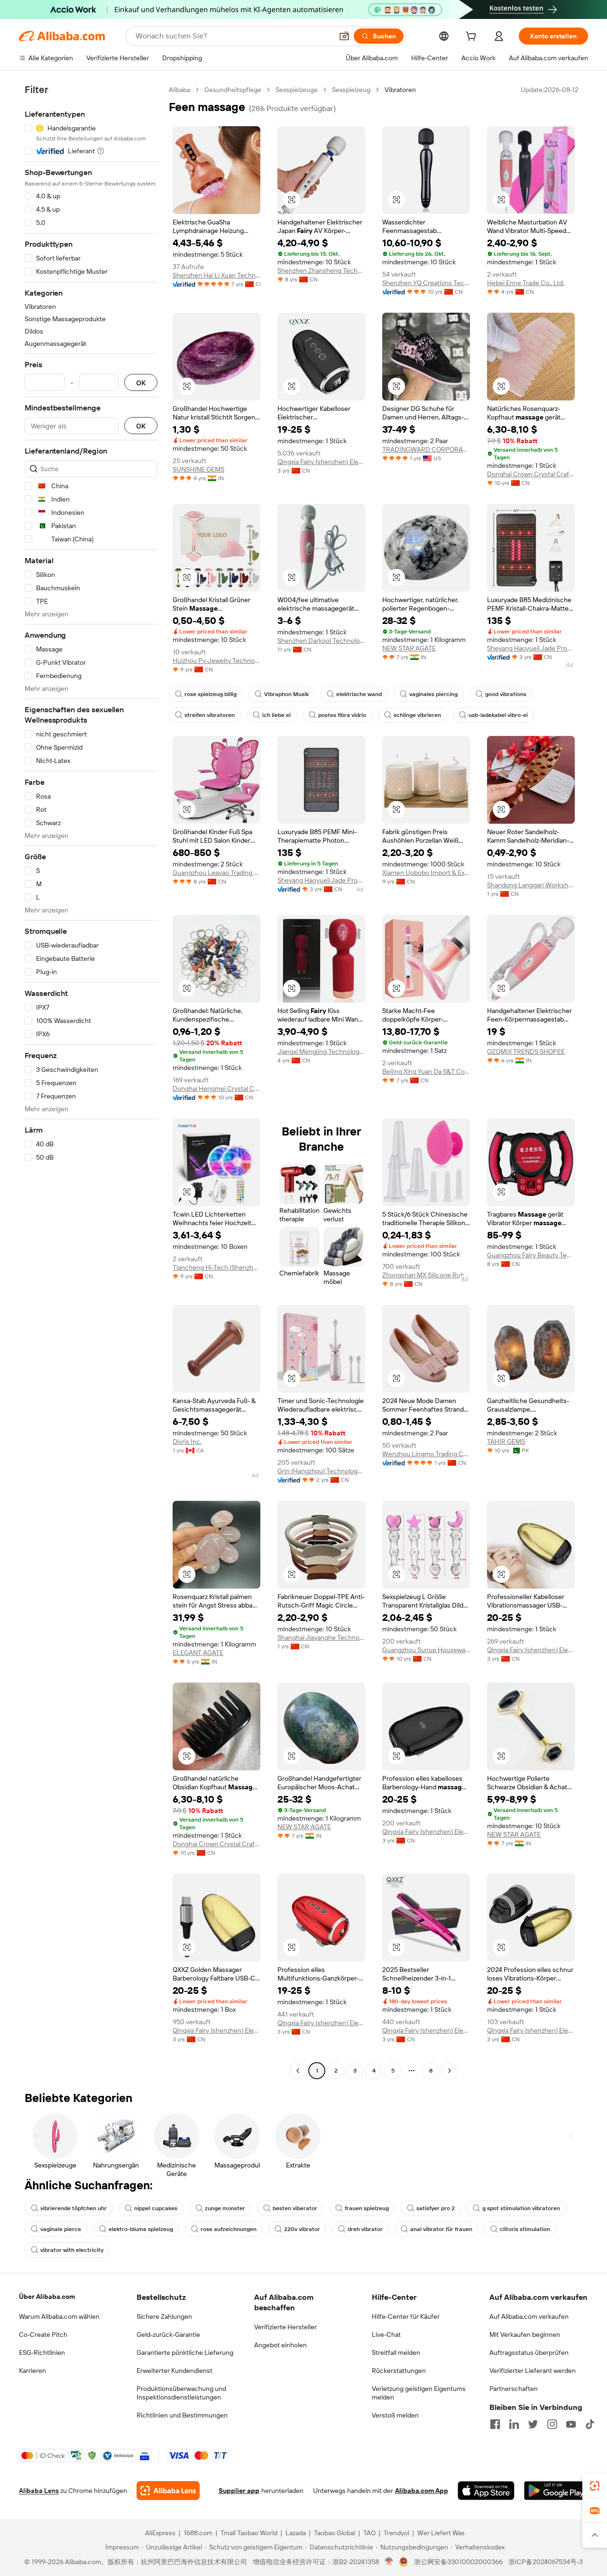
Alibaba (179, 90)
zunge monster (225, 2208)
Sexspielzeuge (297, 90)
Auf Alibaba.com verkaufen (529, 2316)
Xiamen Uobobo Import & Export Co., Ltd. (426, 873)
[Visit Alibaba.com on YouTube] (571, 2424)
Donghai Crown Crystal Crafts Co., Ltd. (531, 474)
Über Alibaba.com (47, 2297)
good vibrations (506, 694)
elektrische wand (359, 694)
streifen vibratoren (210, 715)
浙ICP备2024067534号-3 (546, 2562)
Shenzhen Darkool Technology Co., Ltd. (321, 641)
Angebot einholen (281, 2345)
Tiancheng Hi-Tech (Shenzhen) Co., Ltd (216, 1267)
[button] (344, 36)
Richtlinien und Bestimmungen (182, 2415)
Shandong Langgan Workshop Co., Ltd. (531, 885)
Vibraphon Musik (286, 694)
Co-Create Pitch (43, 2334)
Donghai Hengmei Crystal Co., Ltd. (216, 1088)
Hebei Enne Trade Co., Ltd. (526, 283)
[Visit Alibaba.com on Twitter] (533, 2424)
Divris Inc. (187, 1441)
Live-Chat (386, 2334)
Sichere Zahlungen (164, 2316)
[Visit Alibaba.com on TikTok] (590, 2424)
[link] (595, 2486)
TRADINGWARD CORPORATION (426, 449)
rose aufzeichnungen (229, 2229)
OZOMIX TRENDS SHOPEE (526, 1051)
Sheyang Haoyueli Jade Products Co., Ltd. (531, 648)
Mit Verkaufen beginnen (525, 2334)
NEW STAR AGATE (409, 648)
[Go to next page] (450, 2071)
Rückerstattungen (399, 2371)
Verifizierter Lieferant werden (533, 2371)
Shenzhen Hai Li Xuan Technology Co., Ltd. (216, 275)
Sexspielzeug (351, 90)
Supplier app (239, 2491)
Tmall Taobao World (249, 2533)
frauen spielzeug (367, 2208)
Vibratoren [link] (400, 90)
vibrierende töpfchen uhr (74, 2208)
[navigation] (91, 1081)
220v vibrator (302, 2229)
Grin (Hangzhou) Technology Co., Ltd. (321, 1471)
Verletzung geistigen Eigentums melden (419, 2393)
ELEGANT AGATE (198, 1653)
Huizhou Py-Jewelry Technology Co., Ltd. (216, 660)
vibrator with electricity (72, 2250)
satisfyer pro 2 (436, 2208)
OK (141, 383)
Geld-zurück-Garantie (168, 2334)
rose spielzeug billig (211, 694)
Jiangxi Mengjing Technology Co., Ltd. (321, 1051)
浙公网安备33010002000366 (458, 2562)
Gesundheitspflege (233, 90)
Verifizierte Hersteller (285, 2327)
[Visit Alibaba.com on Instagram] (552, 2424)
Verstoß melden (395, 2415)
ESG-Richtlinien (42, 2353)
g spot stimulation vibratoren (521, 2208)
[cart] (473, 37)
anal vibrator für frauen (441, 2229)
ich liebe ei (276, 715)
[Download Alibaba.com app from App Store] (486, 2491)
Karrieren (32, 2371)
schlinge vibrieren (417, 715)
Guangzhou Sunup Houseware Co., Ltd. (426, 1650)
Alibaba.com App (422, 2491)
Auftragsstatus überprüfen (529, 2353)
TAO (369, 2533)
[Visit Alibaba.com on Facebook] (495, 2424)
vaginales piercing (433, 694)
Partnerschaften (514, 2389)
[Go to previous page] (298, 2071)
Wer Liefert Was (441, 2533)
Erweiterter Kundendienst (175, 2371)
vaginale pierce (61, 2229)
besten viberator (295, 2208)
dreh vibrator (365, 2229)
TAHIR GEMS (506, 1441)
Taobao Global (335, 2533)
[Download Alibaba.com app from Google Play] (556, 2491)
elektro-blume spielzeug (141, 2229)
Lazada (296, 2533)
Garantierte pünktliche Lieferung (185, 2353)
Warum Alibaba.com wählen (59, 2316)
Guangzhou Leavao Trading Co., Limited (216, 873)
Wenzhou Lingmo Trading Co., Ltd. (426, 1454)
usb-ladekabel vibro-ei (498, 715)
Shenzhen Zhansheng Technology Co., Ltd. (321, 270)
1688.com (198, 2533)
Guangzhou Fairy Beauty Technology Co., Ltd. (531, 1255)
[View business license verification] (389, 2562)
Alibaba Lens (39, 2491)
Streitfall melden (396, 2353)
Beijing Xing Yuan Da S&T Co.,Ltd (426, 1071)
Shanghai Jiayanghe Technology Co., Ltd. (321, 1637)
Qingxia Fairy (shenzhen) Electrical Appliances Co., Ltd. (321, 462)
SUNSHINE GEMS (198, 469)
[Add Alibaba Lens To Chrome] (168, 2491)
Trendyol (396, 2533)
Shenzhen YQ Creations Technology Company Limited (426, 283)
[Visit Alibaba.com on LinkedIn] (514, 2424)
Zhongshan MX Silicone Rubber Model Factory (426, 1275)
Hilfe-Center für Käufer (406, 2316)
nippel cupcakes (156, 2208)
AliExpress (160, 2533)
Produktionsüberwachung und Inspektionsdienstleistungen (181, 2393)
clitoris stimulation (525, 2229)
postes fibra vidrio (342, 715)
